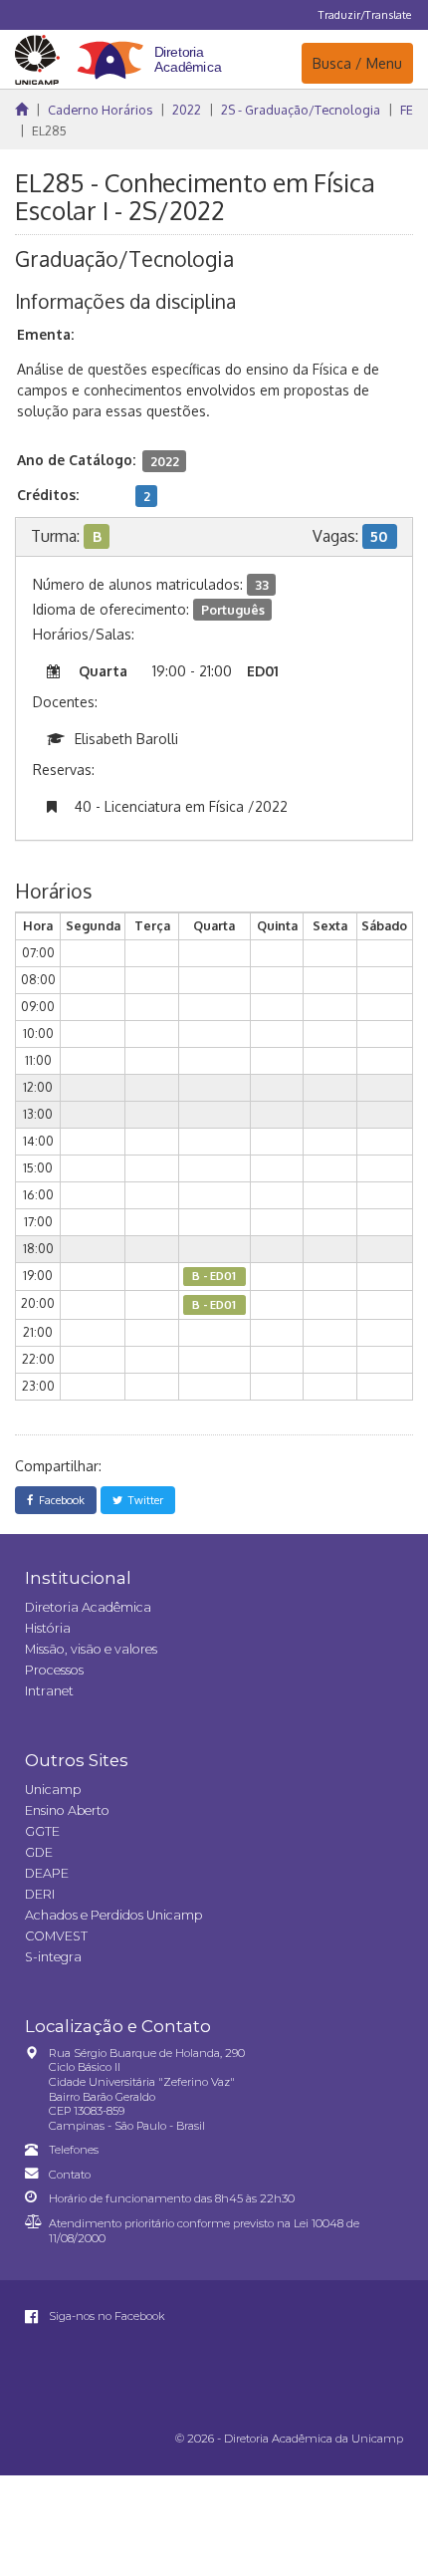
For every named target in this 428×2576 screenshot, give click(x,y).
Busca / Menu (357, 63)
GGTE (42, 1831)
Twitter (143, 1500)
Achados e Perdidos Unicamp (113, 1915)
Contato (70, 2175)
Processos (54, 1670)
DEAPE (47, 1873)
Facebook (59, 1500)
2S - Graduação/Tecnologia (301, 110)
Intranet (49, 1691)
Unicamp (53, 1790)
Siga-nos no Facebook (106, 2316)
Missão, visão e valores (91, 1649)
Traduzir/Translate (365, 14)
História (48, 1628)
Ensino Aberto (67, 1810)
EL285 (49, 130)
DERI (40, 1894)
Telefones (74, 2150)
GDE (39, 1852)
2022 (187, 110)
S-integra (53, 1957)
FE (407, 110)
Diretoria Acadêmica (88, 1607)
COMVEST (56, 1936)
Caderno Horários (100, 110)
